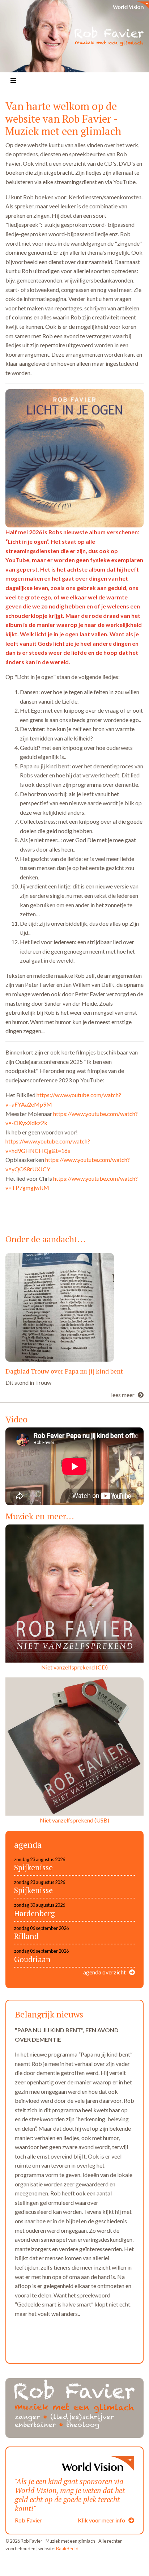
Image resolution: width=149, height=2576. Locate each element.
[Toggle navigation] (13, 80)
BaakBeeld (67, 2549)
